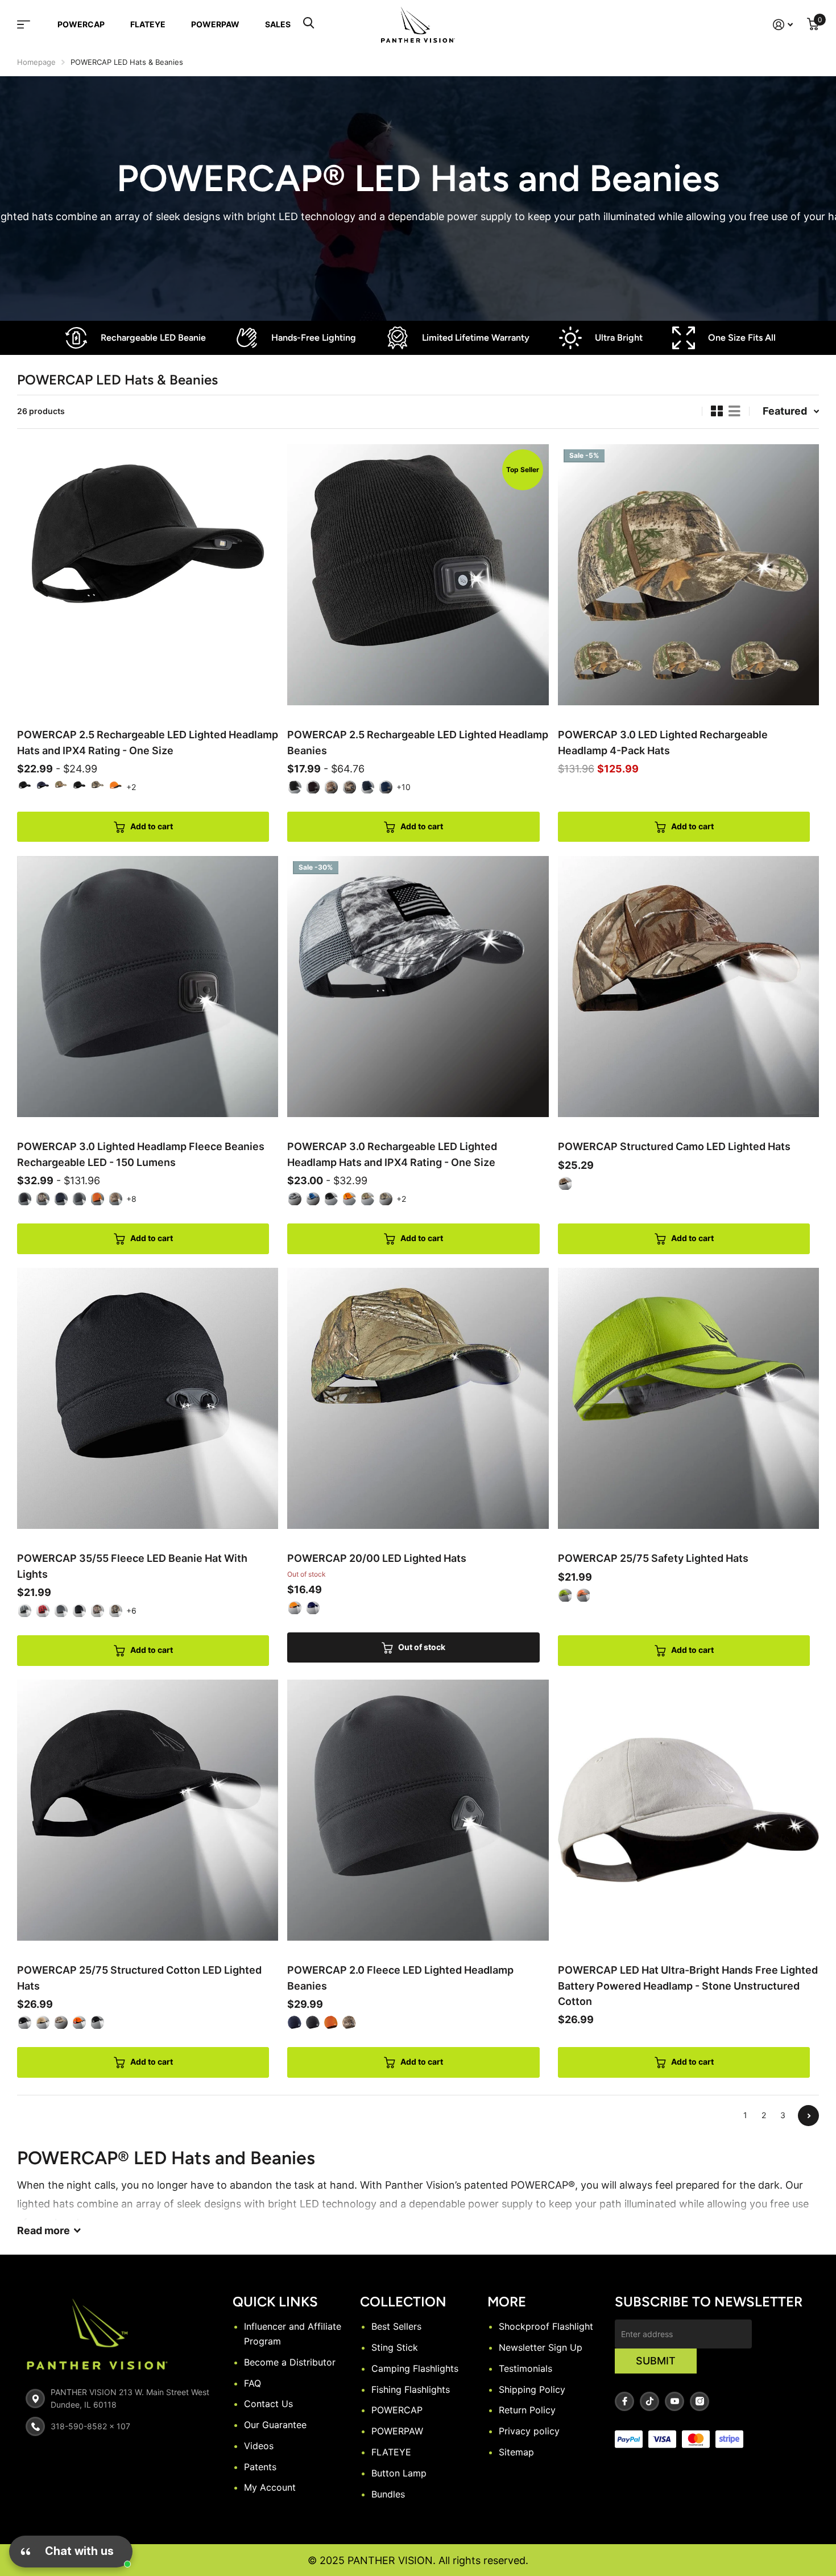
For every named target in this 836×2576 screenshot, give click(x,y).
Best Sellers (396, 2326)
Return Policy (527, 2410)
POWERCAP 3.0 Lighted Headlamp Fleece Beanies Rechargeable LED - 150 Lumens (141, 1154)
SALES (278, 24)
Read (44, 2230)
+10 (403, 787)
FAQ (253, 2383)
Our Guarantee (275, 2425)
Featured (785, 411)
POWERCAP (81, 24)
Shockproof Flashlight (546, 2326)
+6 (131, 1610)
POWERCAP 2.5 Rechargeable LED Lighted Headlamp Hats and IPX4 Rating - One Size (148, 742)
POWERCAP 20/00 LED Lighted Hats (377, 1558)
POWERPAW (215, 24)
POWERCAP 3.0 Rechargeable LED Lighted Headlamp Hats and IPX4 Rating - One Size (392, 1154)
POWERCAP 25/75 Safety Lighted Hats (653, 1558)
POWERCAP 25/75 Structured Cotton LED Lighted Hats (139, 1978)
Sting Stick (395, 2347)
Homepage (36, 62)
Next (808, 2116)
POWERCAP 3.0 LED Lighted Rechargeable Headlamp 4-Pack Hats (663, 742)
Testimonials (525, 2368)
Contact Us (268, 2404)
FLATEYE (148, 24)
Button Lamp (399, 2473)
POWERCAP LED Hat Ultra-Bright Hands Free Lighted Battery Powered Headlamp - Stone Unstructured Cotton (688, 1986)
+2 (131, 787)
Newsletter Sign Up (541, 2347)
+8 (131, 1199)
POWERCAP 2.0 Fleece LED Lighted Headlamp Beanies (400, 1978)
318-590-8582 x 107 (90, 2426)
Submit (656, 2361)
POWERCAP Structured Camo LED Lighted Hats (674, 1146)
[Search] (309, 24)
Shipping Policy (532, 2389)
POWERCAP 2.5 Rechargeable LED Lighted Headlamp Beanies (418, 742)
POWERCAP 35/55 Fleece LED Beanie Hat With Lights (132, 1566)
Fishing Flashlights (411, 2389)
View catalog (31, 24)
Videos (259, 2446)
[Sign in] (783, 25)
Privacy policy (529, 2431)
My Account (270, 2487)
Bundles (388, 2494)
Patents (260, 2467)
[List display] (734, 411)
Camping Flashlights (415, 2368)
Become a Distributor (290, 2362)
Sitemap (516, 2452)
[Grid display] (717, 411)
